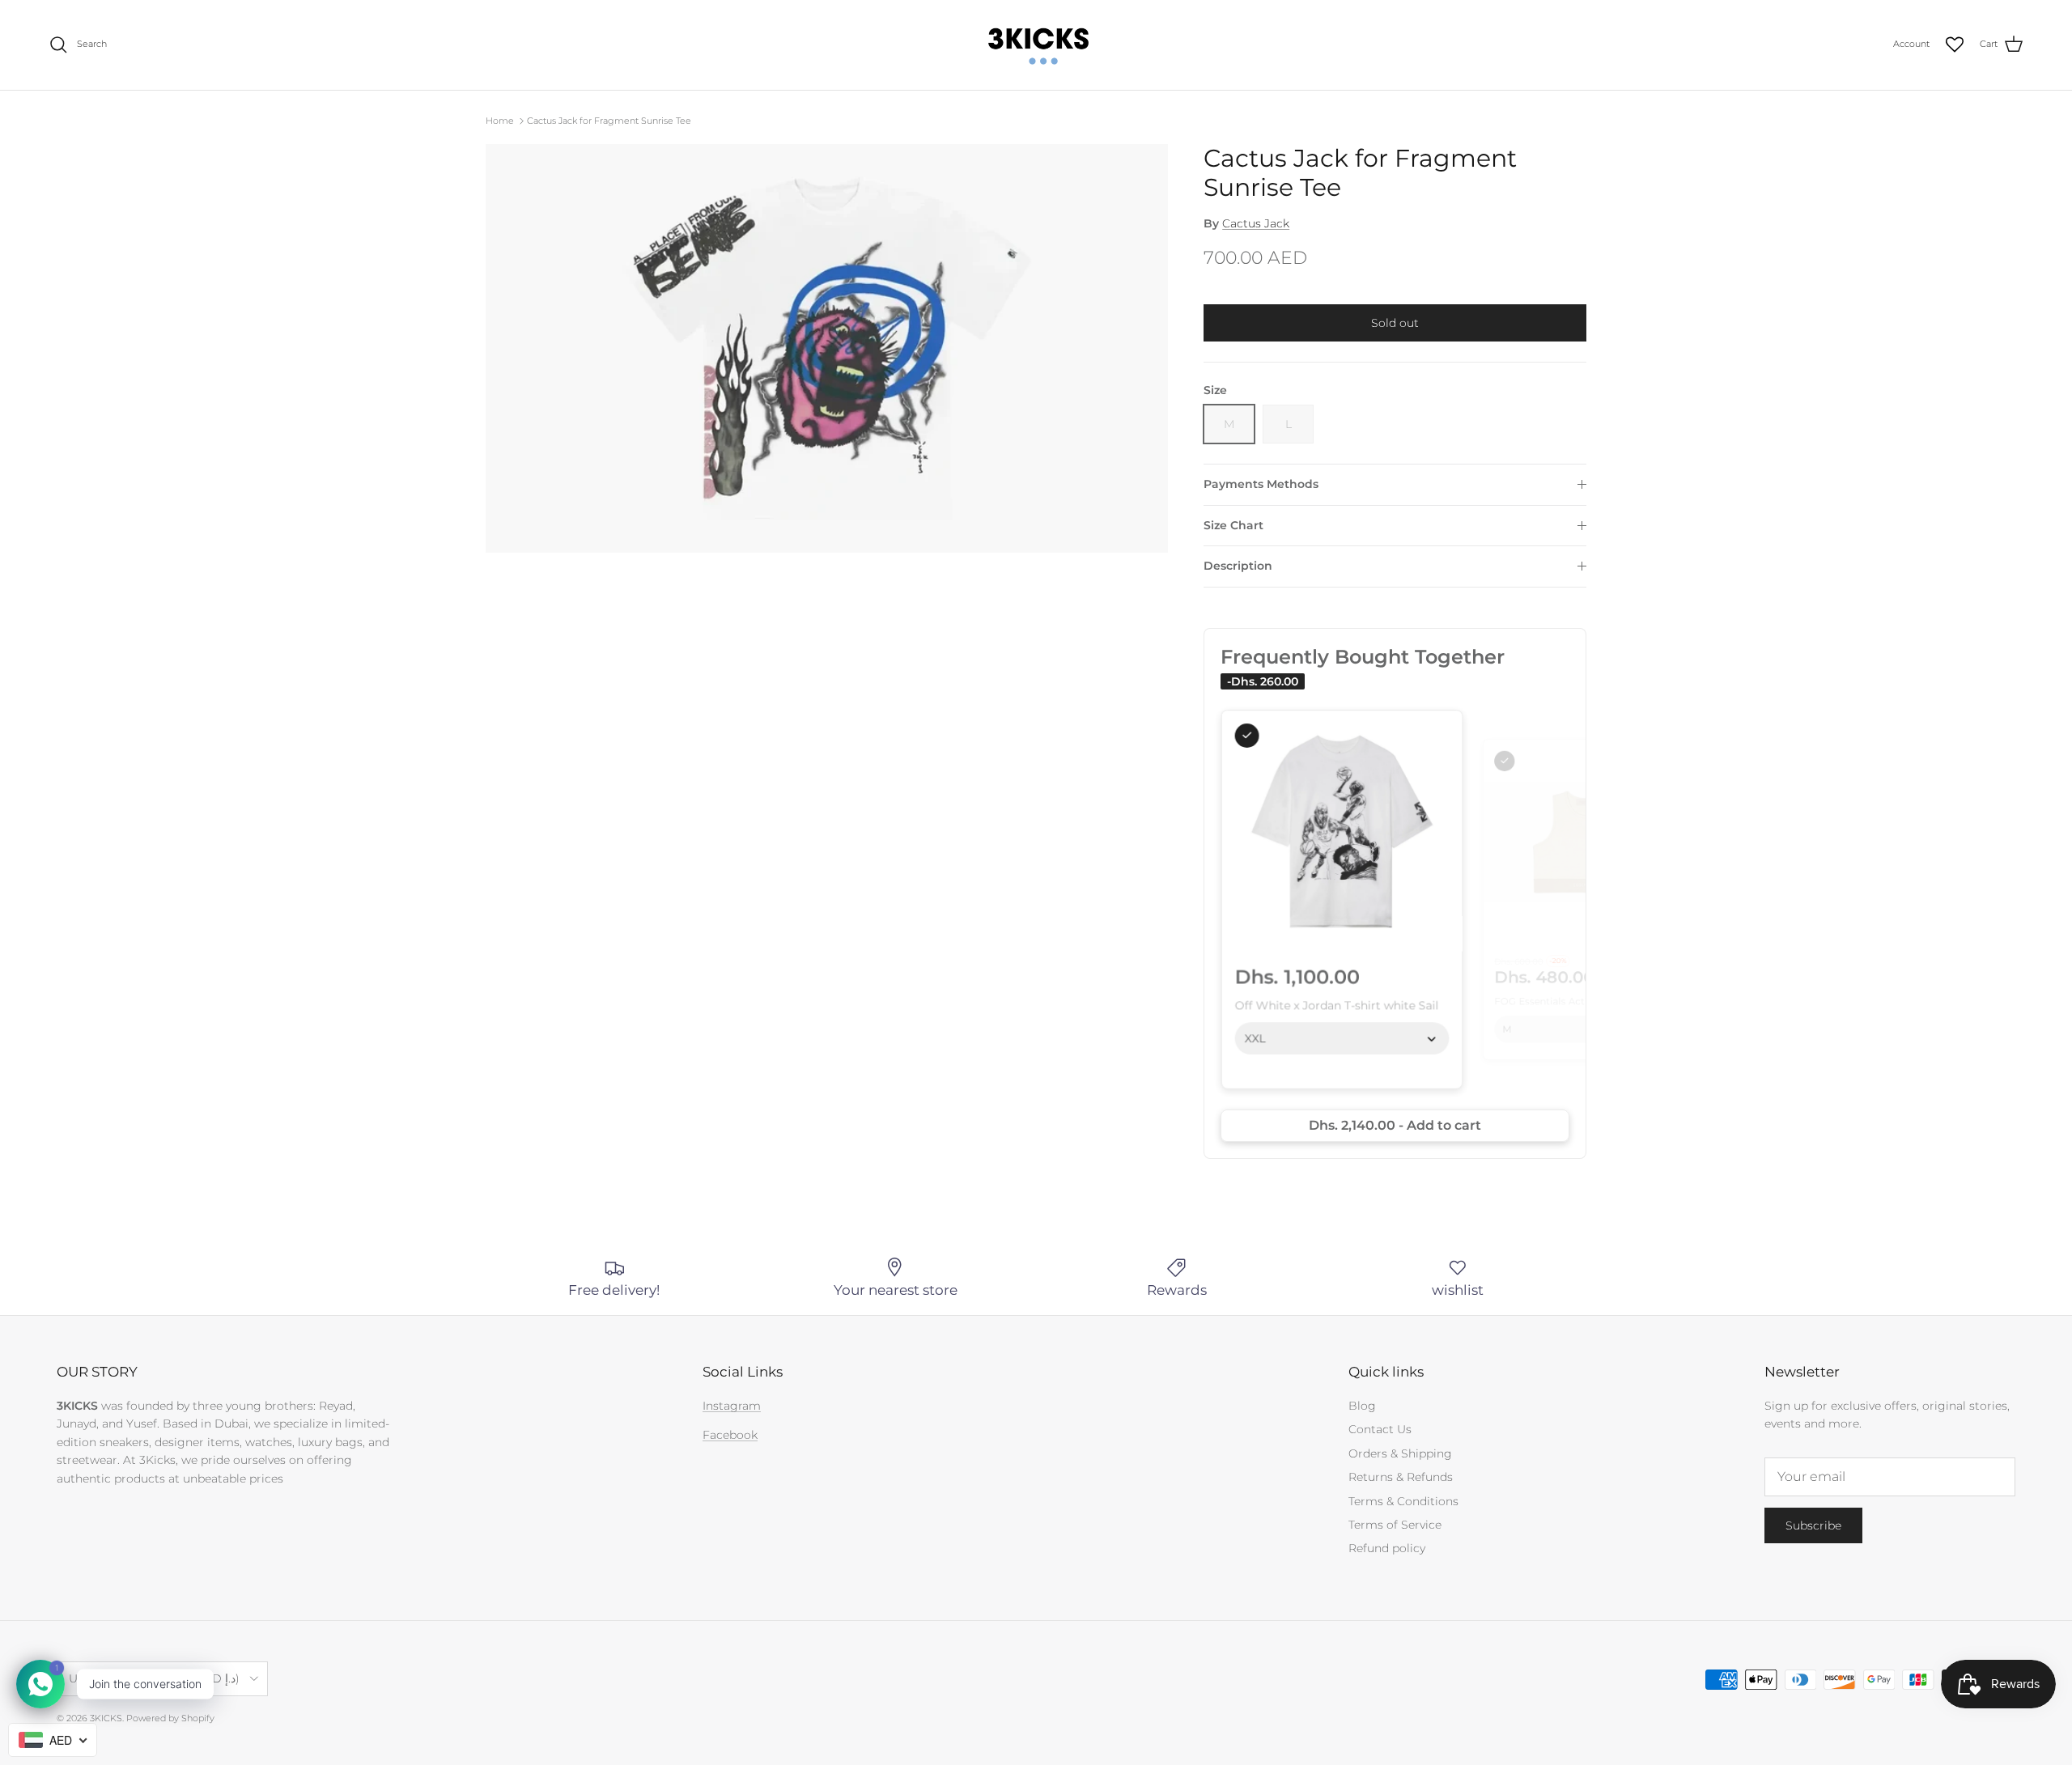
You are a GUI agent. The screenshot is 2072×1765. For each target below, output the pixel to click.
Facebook (730, 1435)
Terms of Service (1395, 1525)
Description (1238, 566)
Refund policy (1387, 1548)
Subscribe (1813, 1525)
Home (500, 121)
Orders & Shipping (1400, 1453)
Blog (1362, 1406)
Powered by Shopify (170, 1718)
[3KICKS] (1036, 45)
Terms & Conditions (1403, 1501)
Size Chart (1233, 525)
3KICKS (106, 1718)
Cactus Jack (1256, 223)
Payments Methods (1261, 484)
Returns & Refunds (1401, 1477)
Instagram (732, 1406)
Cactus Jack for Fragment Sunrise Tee (609, 121)
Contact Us (1380, 1429)
